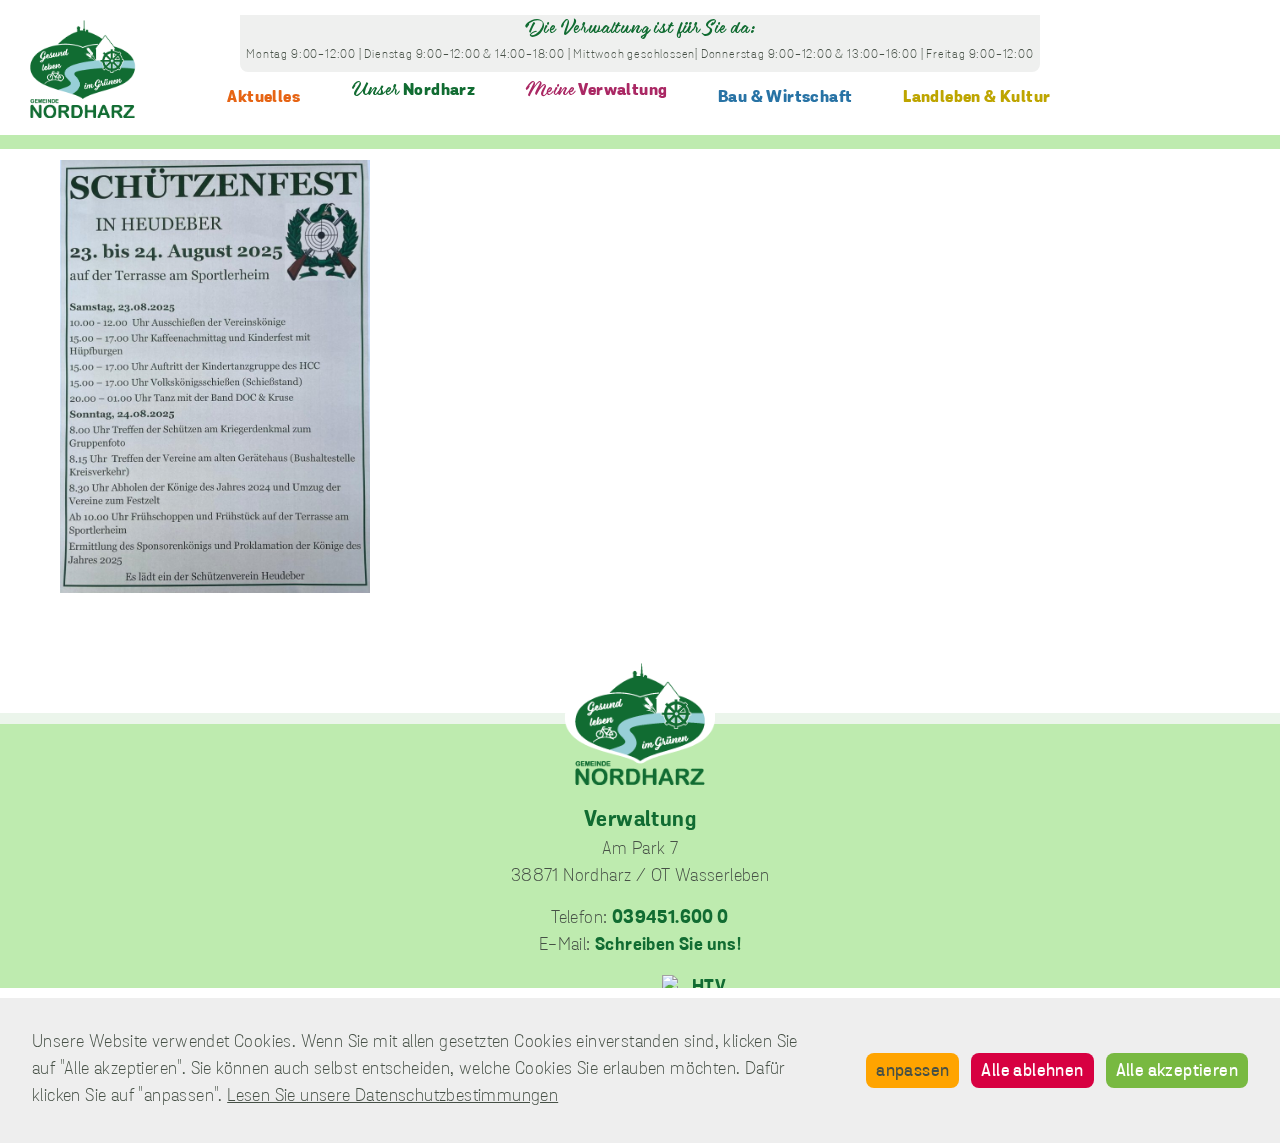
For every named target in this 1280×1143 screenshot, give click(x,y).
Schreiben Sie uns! (668, 946)
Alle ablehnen (1032, 1072)
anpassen (912, 1072)
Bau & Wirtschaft (785, 97)
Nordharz (413, 90)
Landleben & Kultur (976, 97)
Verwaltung (596, 90)
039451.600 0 (670, 919)
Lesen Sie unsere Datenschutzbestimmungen (392, 1097)
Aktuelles (263, 97)
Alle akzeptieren (1177, 1072)
